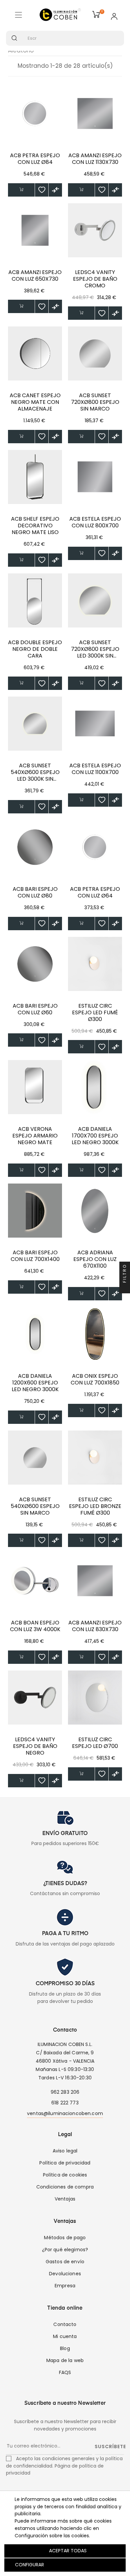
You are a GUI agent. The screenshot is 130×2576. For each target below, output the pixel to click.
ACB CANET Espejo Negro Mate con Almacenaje (35, 402)
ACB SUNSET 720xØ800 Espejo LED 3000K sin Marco (95, 649)
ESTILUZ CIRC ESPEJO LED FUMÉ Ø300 (95, 1013)
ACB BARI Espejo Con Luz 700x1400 (35, 1256)
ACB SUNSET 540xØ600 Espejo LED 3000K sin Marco (35, 772)
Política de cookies (65, 2175)
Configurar (29, 2565)
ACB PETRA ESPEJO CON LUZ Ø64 (95, 892)
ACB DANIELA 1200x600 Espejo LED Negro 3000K (35, 1383)
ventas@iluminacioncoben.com (65, 2113)
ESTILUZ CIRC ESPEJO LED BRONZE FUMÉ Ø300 (95, 1506)
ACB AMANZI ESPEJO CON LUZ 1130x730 (95, 159)
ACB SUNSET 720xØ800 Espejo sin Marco (95, 402)
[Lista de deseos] (42, 190)
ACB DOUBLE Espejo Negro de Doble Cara (35, 649)
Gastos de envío (65, 2262)
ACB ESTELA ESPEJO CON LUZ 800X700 (95, 522)
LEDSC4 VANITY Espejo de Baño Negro (35, 1746)
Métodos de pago (65, 2238)
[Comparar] (55, 190)
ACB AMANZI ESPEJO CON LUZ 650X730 (35, 276)
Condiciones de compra (65, 2187)
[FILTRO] (125, 1288)
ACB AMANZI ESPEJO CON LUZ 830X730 (95, 1626)
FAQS (65, 2372)
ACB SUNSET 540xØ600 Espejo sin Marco (35, 1506)
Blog (65, 2348)
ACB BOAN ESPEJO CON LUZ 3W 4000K (35, 1626)
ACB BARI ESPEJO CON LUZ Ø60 (35, 1009)
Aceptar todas (68, 2551)
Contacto (65, 2324)
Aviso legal (65, 2151)
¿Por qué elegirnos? (65, 2250)
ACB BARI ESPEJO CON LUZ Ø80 (35, 892)
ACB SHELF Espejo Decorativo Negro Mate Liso (35, 526)
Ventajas (65, 2199)
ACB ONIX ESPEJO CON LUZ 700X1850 (95, 1379)
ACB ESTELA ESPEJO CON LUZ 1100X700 (95, 769)
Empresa (65, 2286)
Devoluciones (65, 2274)
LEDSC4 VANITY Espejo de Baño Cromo (95, 279)
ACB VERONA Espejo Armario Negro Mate (35, 1136)
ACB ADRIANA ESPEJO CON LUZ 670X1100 (95, 1259)
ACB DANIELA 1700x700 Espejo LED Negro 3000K (95, 1136)
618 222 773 (65, 2103)
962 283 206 (65, 2092)
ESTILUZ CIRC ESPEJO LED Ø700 (95, 1743)
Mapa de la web (65, 2360)
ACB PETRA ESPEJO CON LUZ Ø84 (35, 159)
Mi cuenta (65, 2336)
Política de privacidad (65, 2163)
